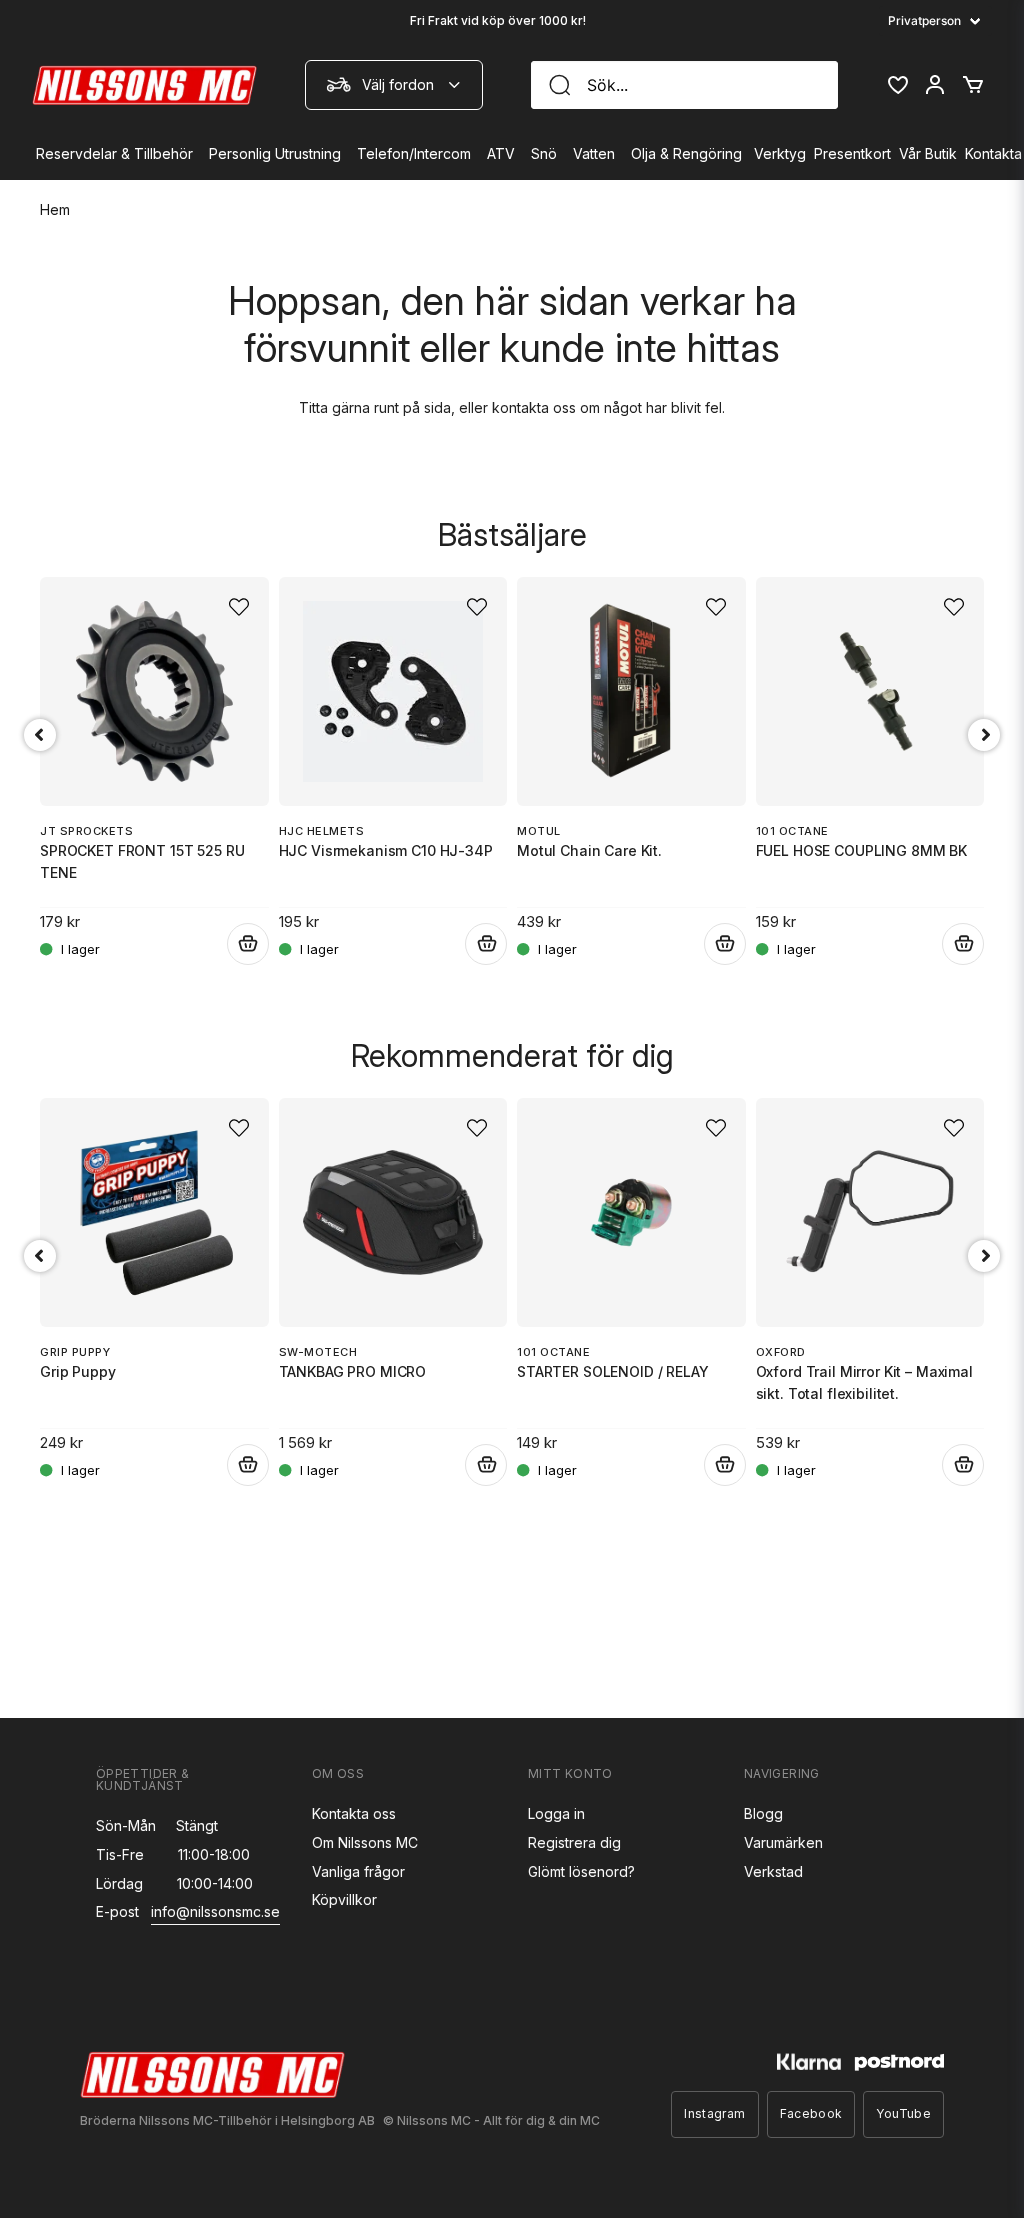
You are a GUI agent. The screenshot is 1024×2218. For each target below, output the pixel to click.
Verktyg (780, 153)
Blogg (763, 1813)
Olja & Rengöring (686, 153)
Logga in (556, 1813)
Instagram (714, 2113)
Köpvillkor (344, 1899)
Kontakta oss (354, 1813)
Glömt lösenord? (581, 1871)
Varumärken (783, 1842)
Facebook (811, 2113)
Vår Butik (928, 153)
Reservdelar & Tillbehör (114, 153)
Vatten (594, 153)
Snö (544, 153)
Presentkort (852, 153)
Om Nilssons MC (365, 1842)
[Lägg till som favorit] (897, 85)
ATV (501, 153)
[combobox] (394, 85)
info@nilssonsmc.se (215, 1911)
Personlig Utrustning (275, 153)
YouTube (903, 2113)
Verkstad (773, 1871)
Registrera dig (574, 1842)
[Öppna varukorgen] (973, 85)
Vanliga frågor (358, 1871)
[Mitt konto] (935, 85)
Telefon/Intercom (414, 153)
